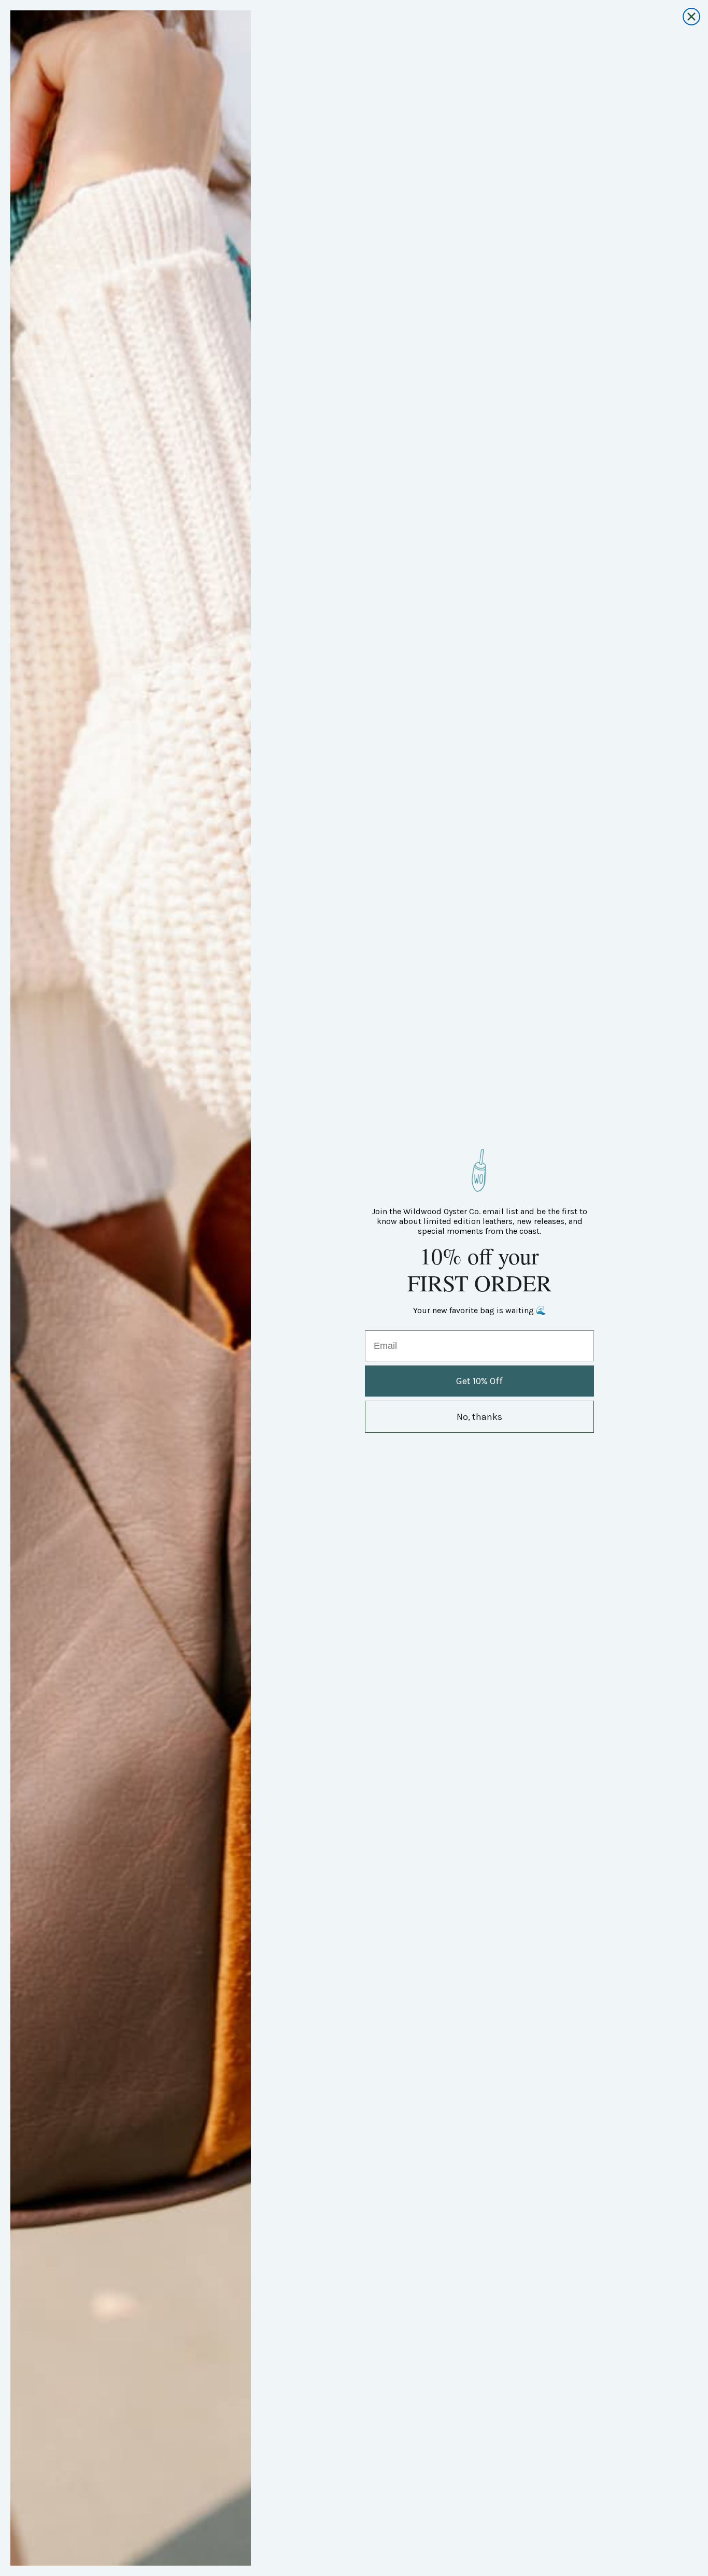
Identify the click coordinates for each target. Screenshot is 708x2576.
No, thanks (479, 1417)
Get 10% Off (479, 1381)
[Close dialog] (691, 17)
